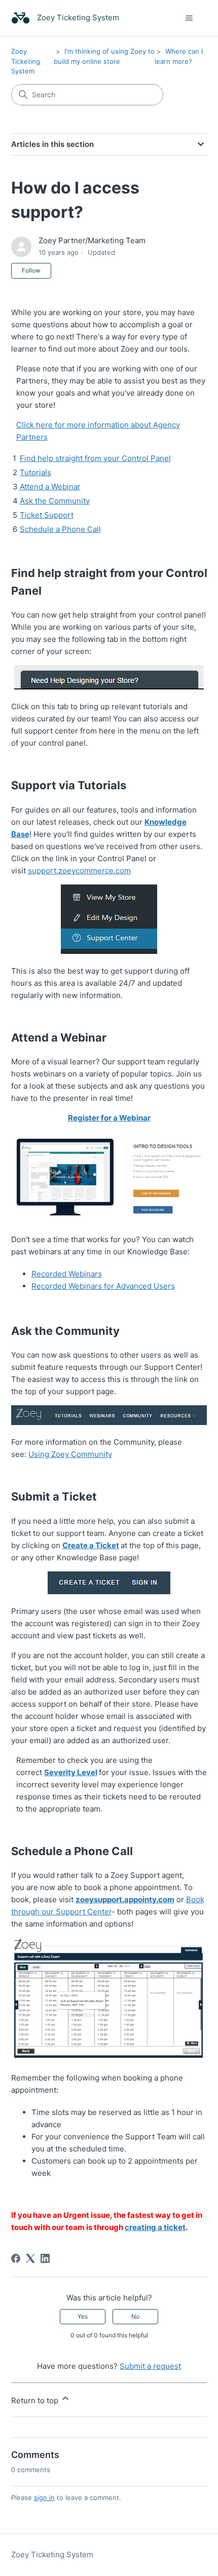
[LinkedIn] (45, 2258)
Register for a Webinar (109, 1118)
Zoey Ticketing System (26, 61)
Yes (83, 2316)
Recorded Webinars (67, 1274)
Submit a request (150, 2366)
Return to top (36, 2400)
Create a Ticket (91, 1545)
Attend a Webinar (50, 487)
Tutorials (35, 472)
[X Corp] (30, 2258)
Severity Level (71, 1772)
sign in (44, 2497)
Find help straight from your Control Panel (95, 458)
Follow (31, 270)
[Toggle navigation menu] (189, 18)
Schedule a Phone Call (60, 529)
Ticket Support (47, 515)
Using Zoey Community (70, 1454)
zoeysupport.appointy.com (125, 1899)
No (135, 2316)
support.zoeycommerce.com (79, 871)
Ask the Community (55, 501)
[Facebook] (16, 2258)
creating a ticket (155, 2227)
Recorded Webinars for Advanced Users (103, 1286)
